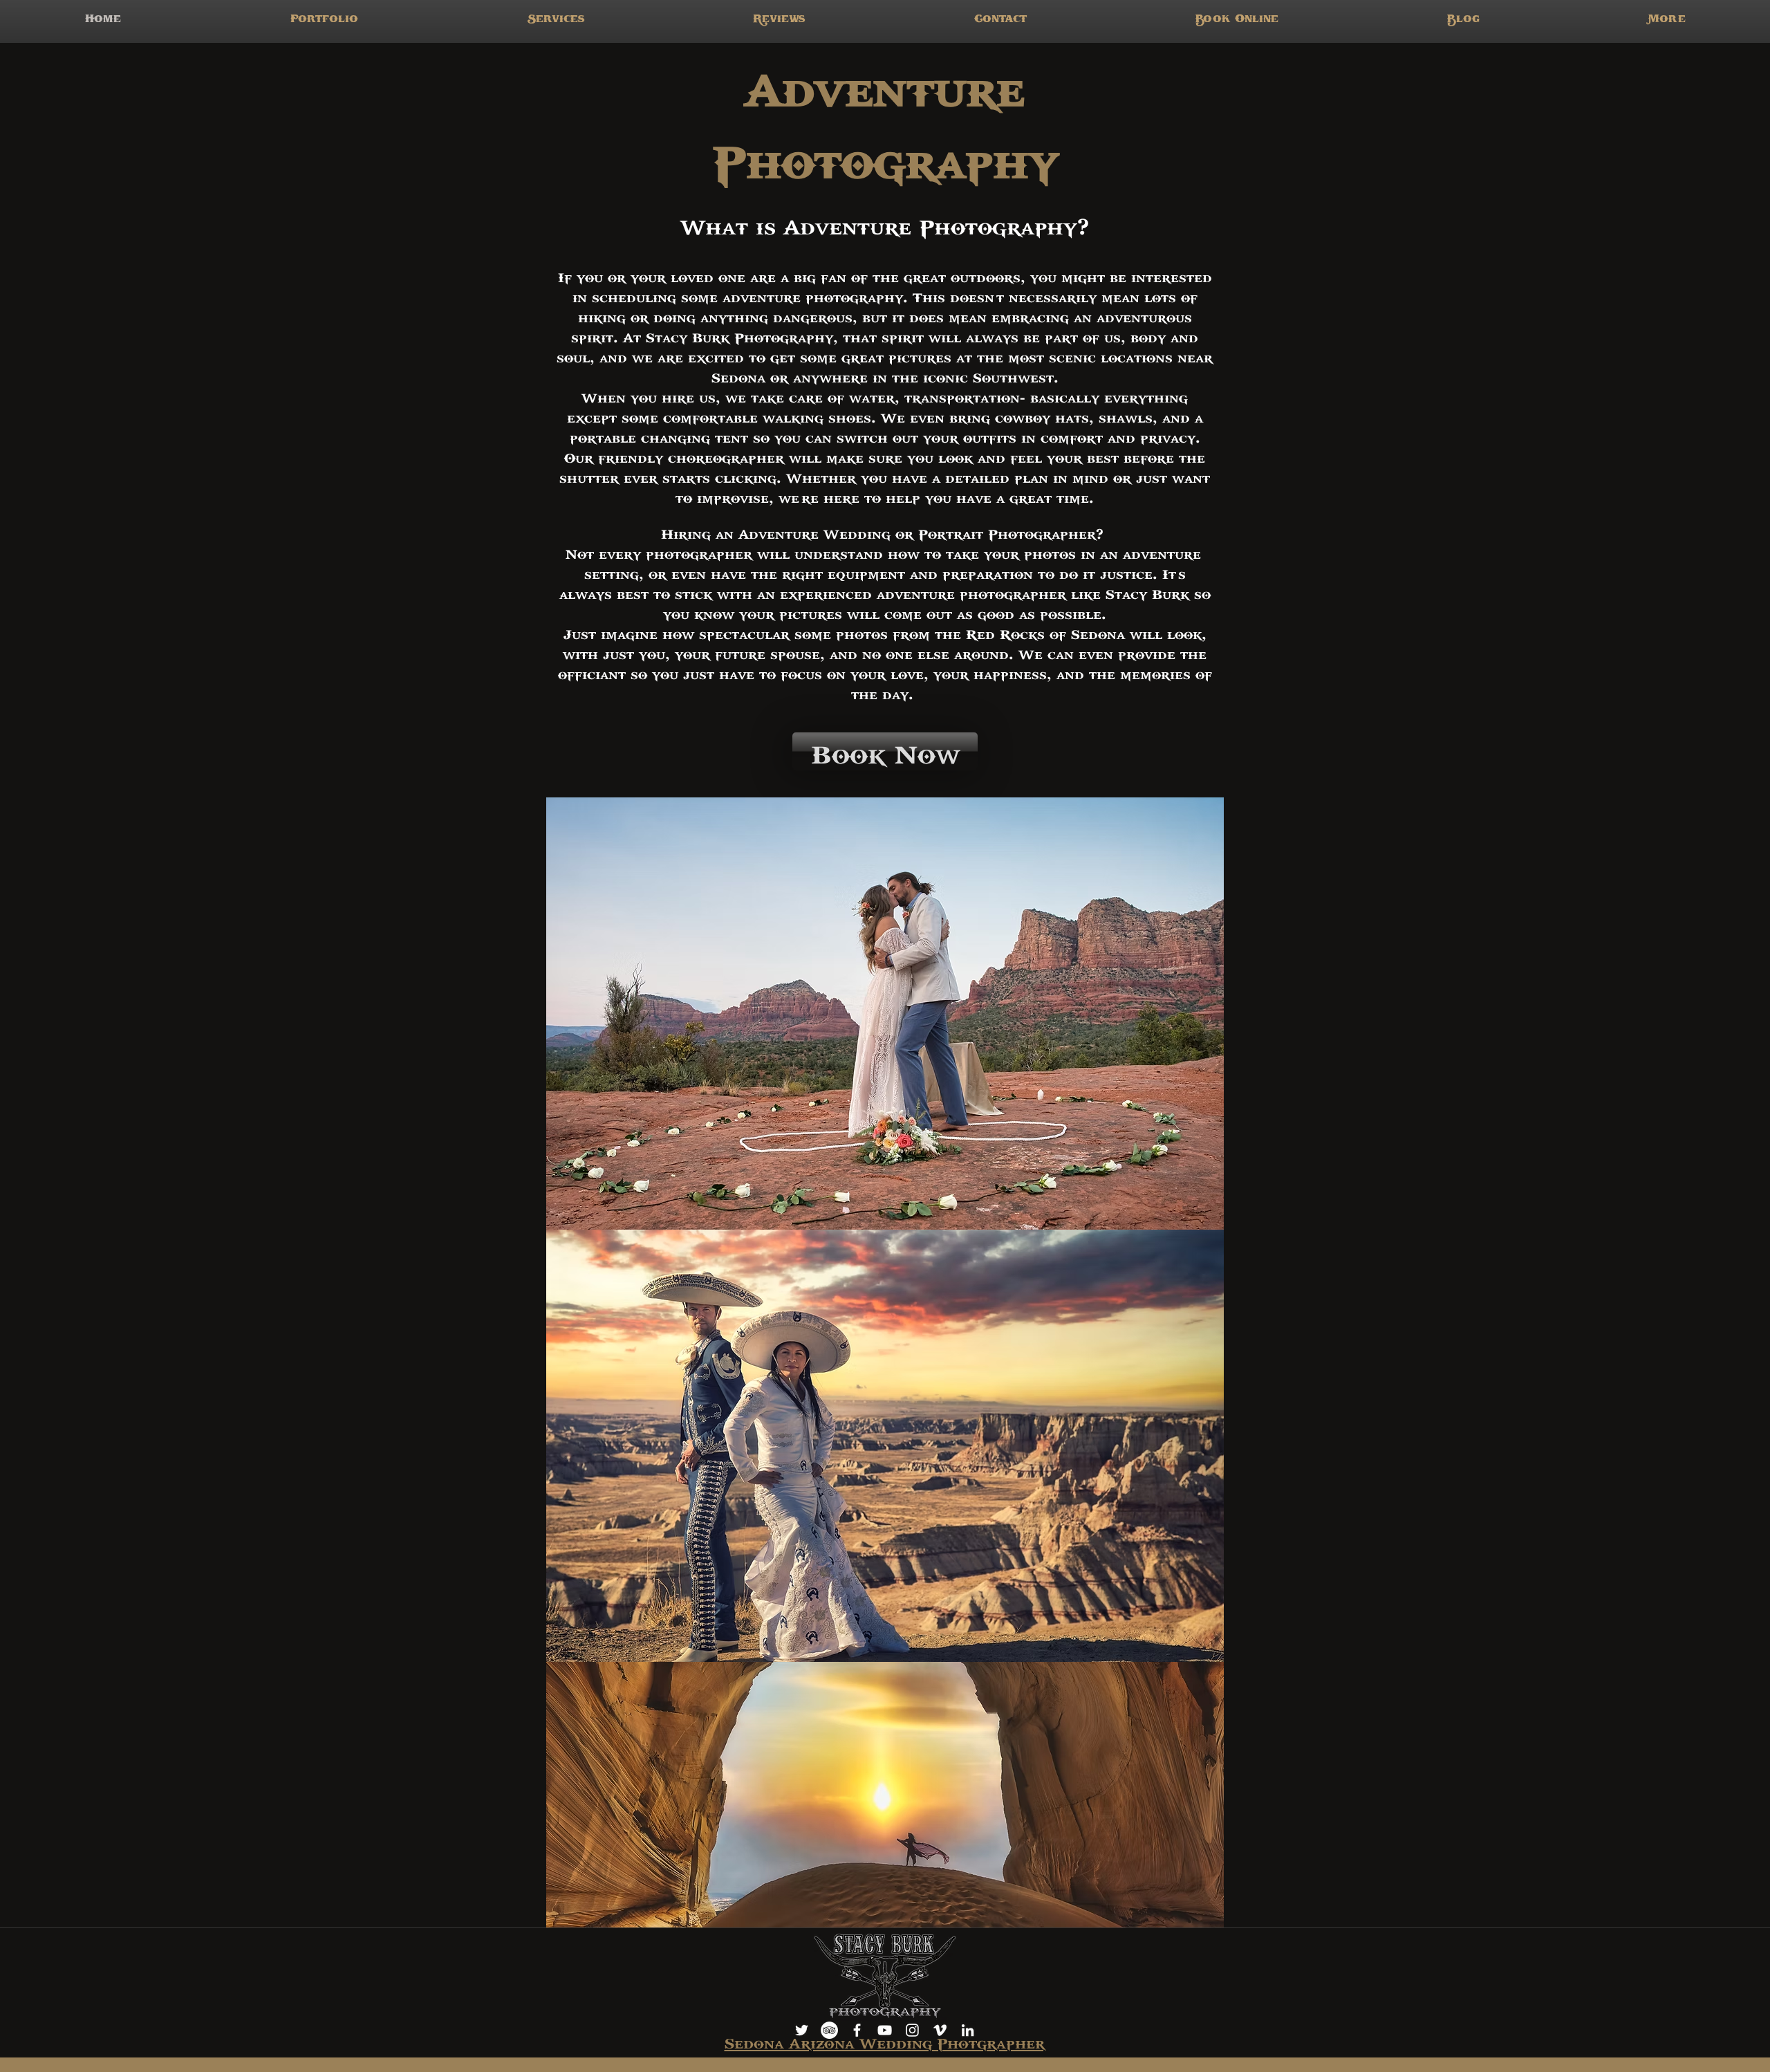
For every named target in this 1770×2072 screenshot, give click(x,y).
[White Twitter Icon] (802, 2030)
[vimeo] (940, 2030)
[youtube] (885, 2030)
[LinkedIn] (968, 2030)
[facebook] (857, 2030)
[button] (556, 21)
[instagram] (912, 2030)
